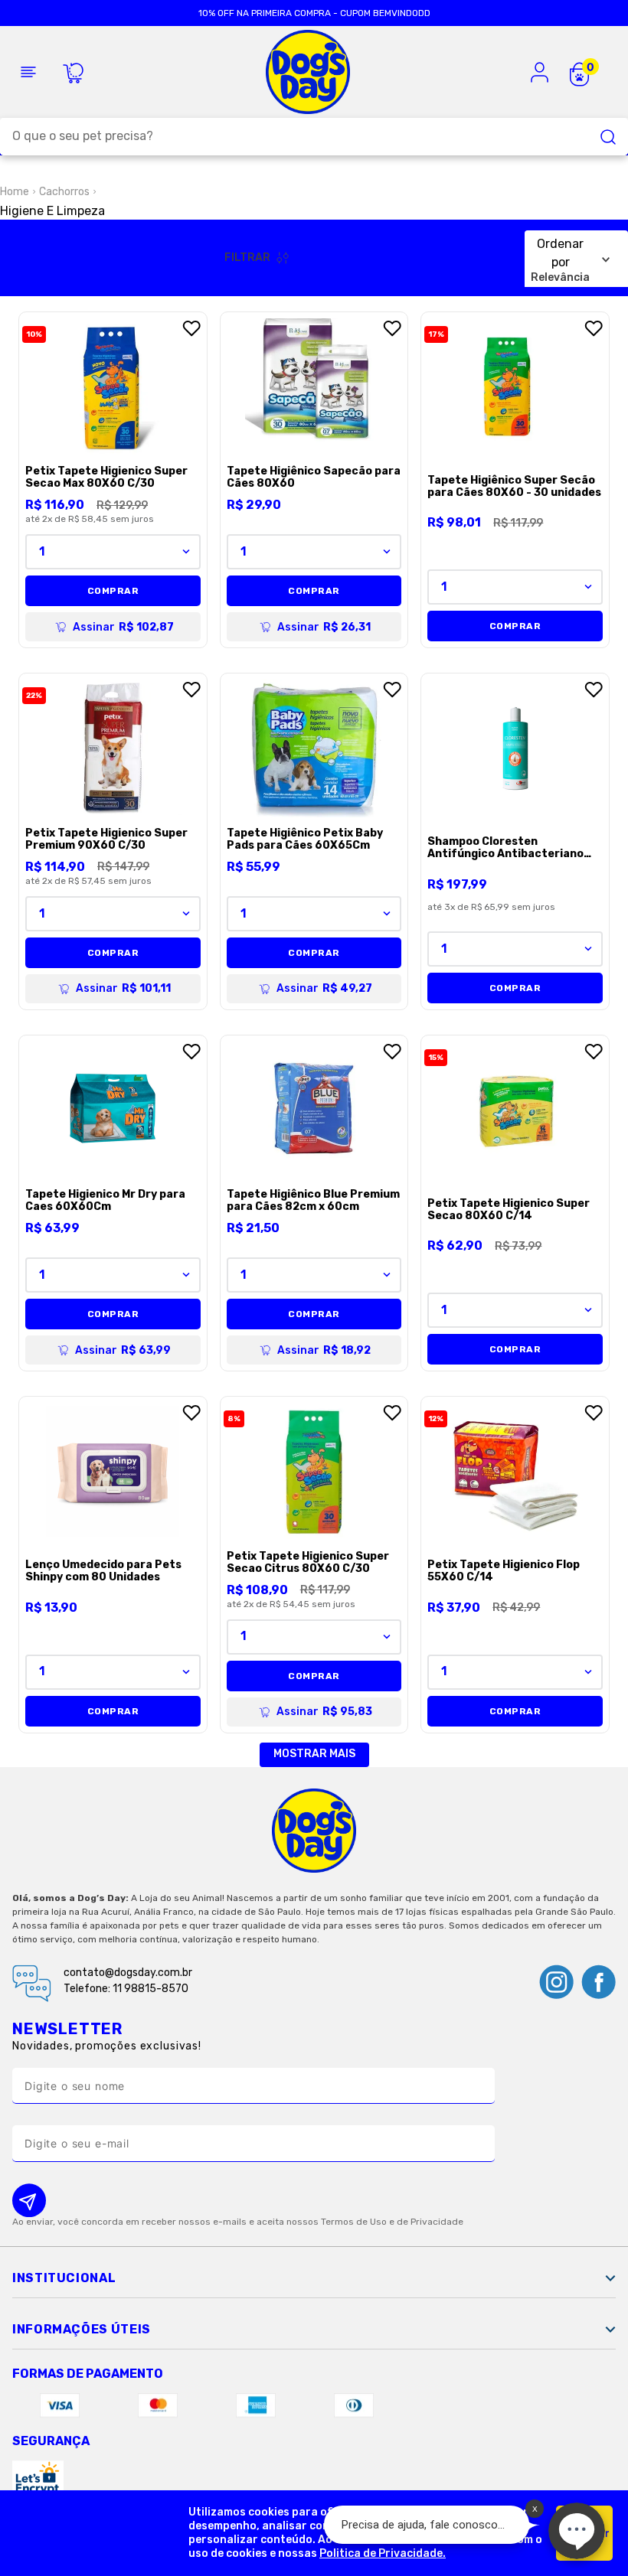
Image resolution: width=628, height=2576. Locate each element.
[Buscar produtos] (608, 137)
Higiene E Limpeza (52, 211)
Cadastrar (314, 2200)
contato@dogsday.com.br (128, 1973)
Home (15, 192)
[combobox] (314, 137)
